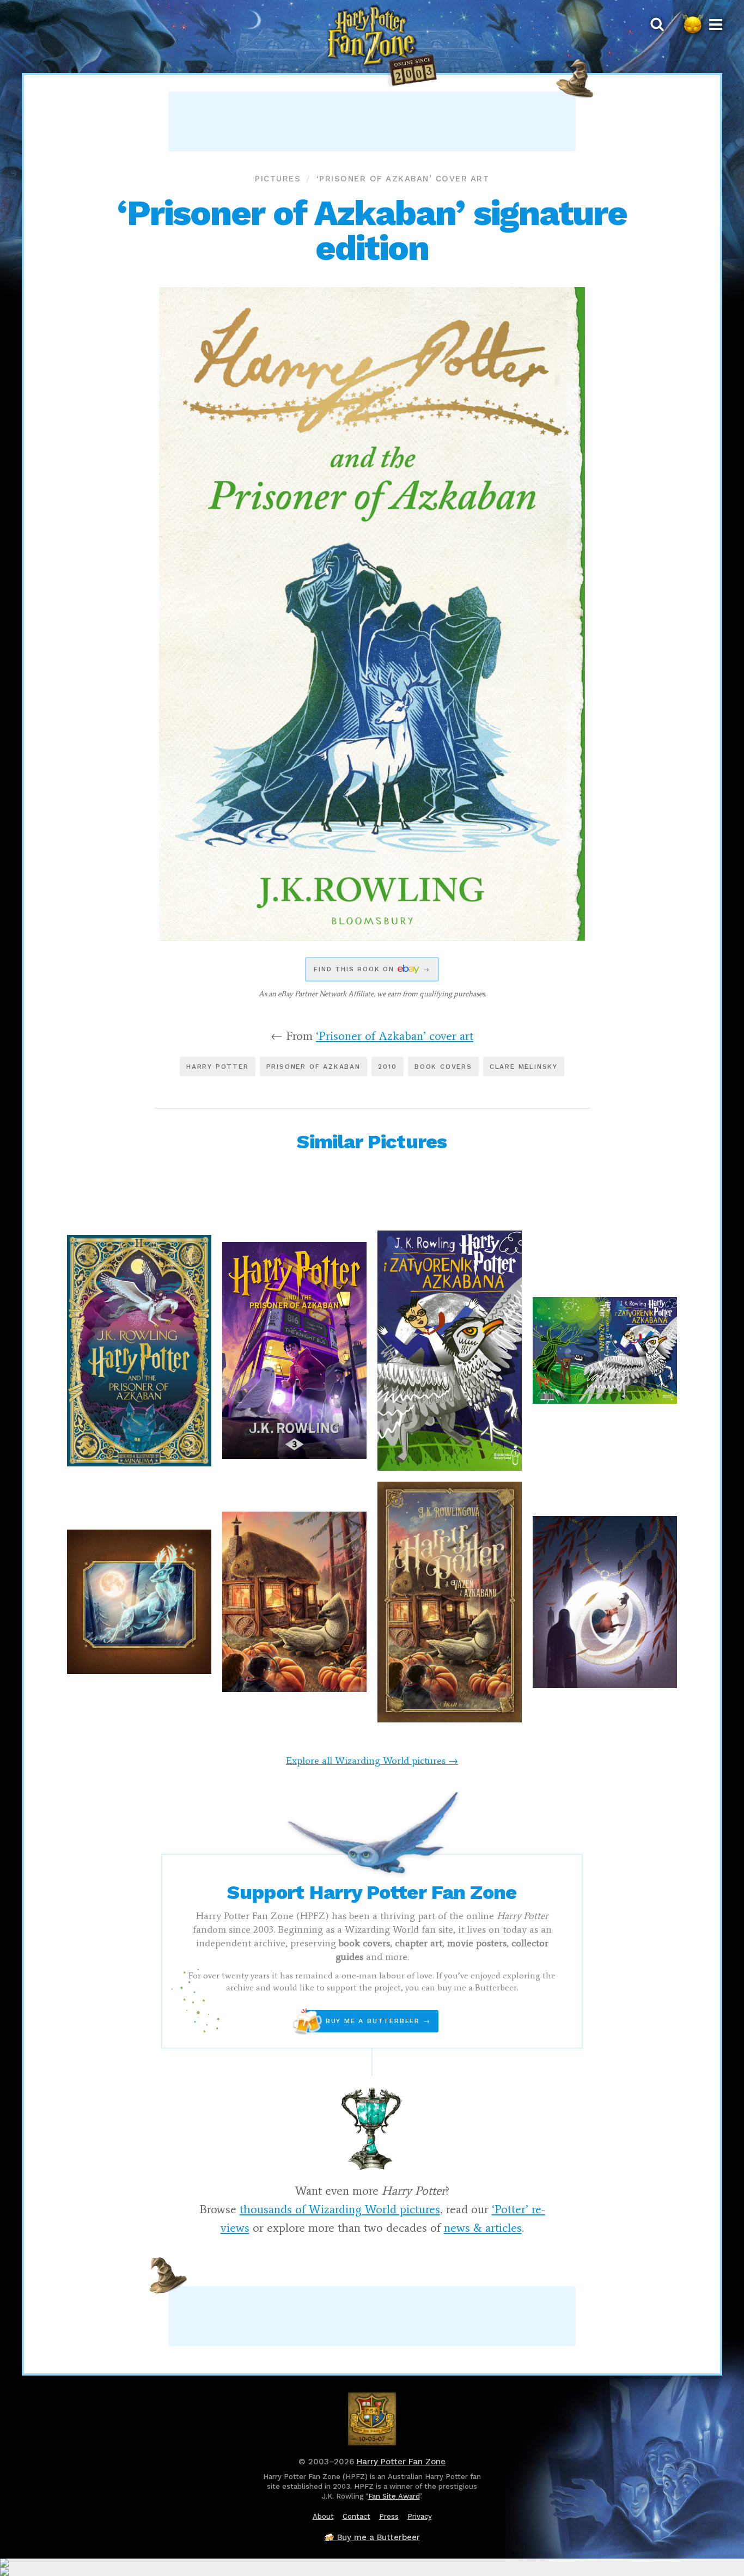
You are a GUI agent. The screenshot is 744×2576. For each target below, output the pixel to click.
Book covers (443, 1067)
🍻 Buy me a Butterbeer (372, 2537)
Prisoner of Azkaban (313, 1067)
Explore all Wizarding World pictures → (372, 1761)
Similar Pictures (372, 1142)
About (323, 2516)
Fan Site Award (394, 2496)
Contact (356, 2516)
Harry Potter (218, 1067)
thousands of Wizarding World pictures (340, 2209)
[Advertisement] (372, 121)
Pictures (278, 179)
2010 (388, 1067)
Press (389, 2516)
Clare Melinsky (524, 1067)
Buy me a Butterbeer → (368, 2021)
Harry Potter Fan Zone (401, 2462)
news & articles (483, 2228)
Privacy (420, 2516)
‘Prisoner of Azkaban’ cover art (403, 179)
